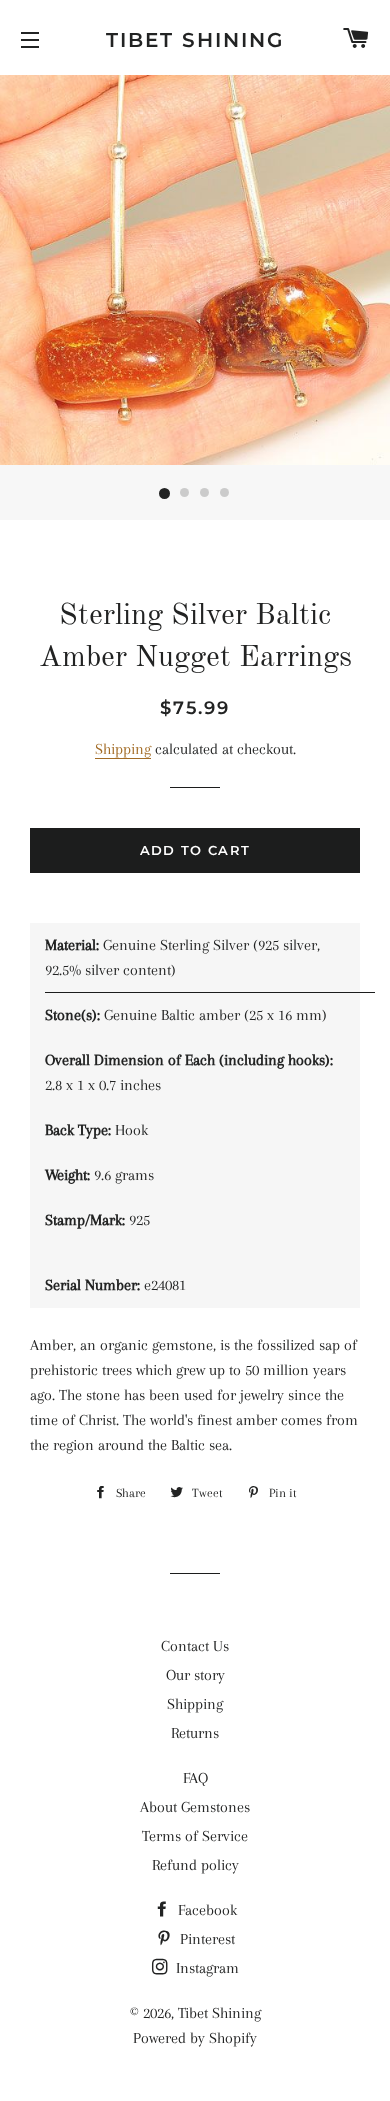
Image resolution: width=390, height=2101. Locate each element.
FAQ (195, 1778)
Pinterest (205, 1939)
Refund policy (195, 1865)
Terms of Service (195, 1836)
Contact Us (195, 1646)
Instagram (205, 1968)
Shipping (123, 749)
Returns (195, 1733)
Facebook (205, 1910)
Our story (195, 1675)
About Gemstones (195, 1807)
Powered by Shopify (195, 2038)
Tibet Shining (195, 40)
